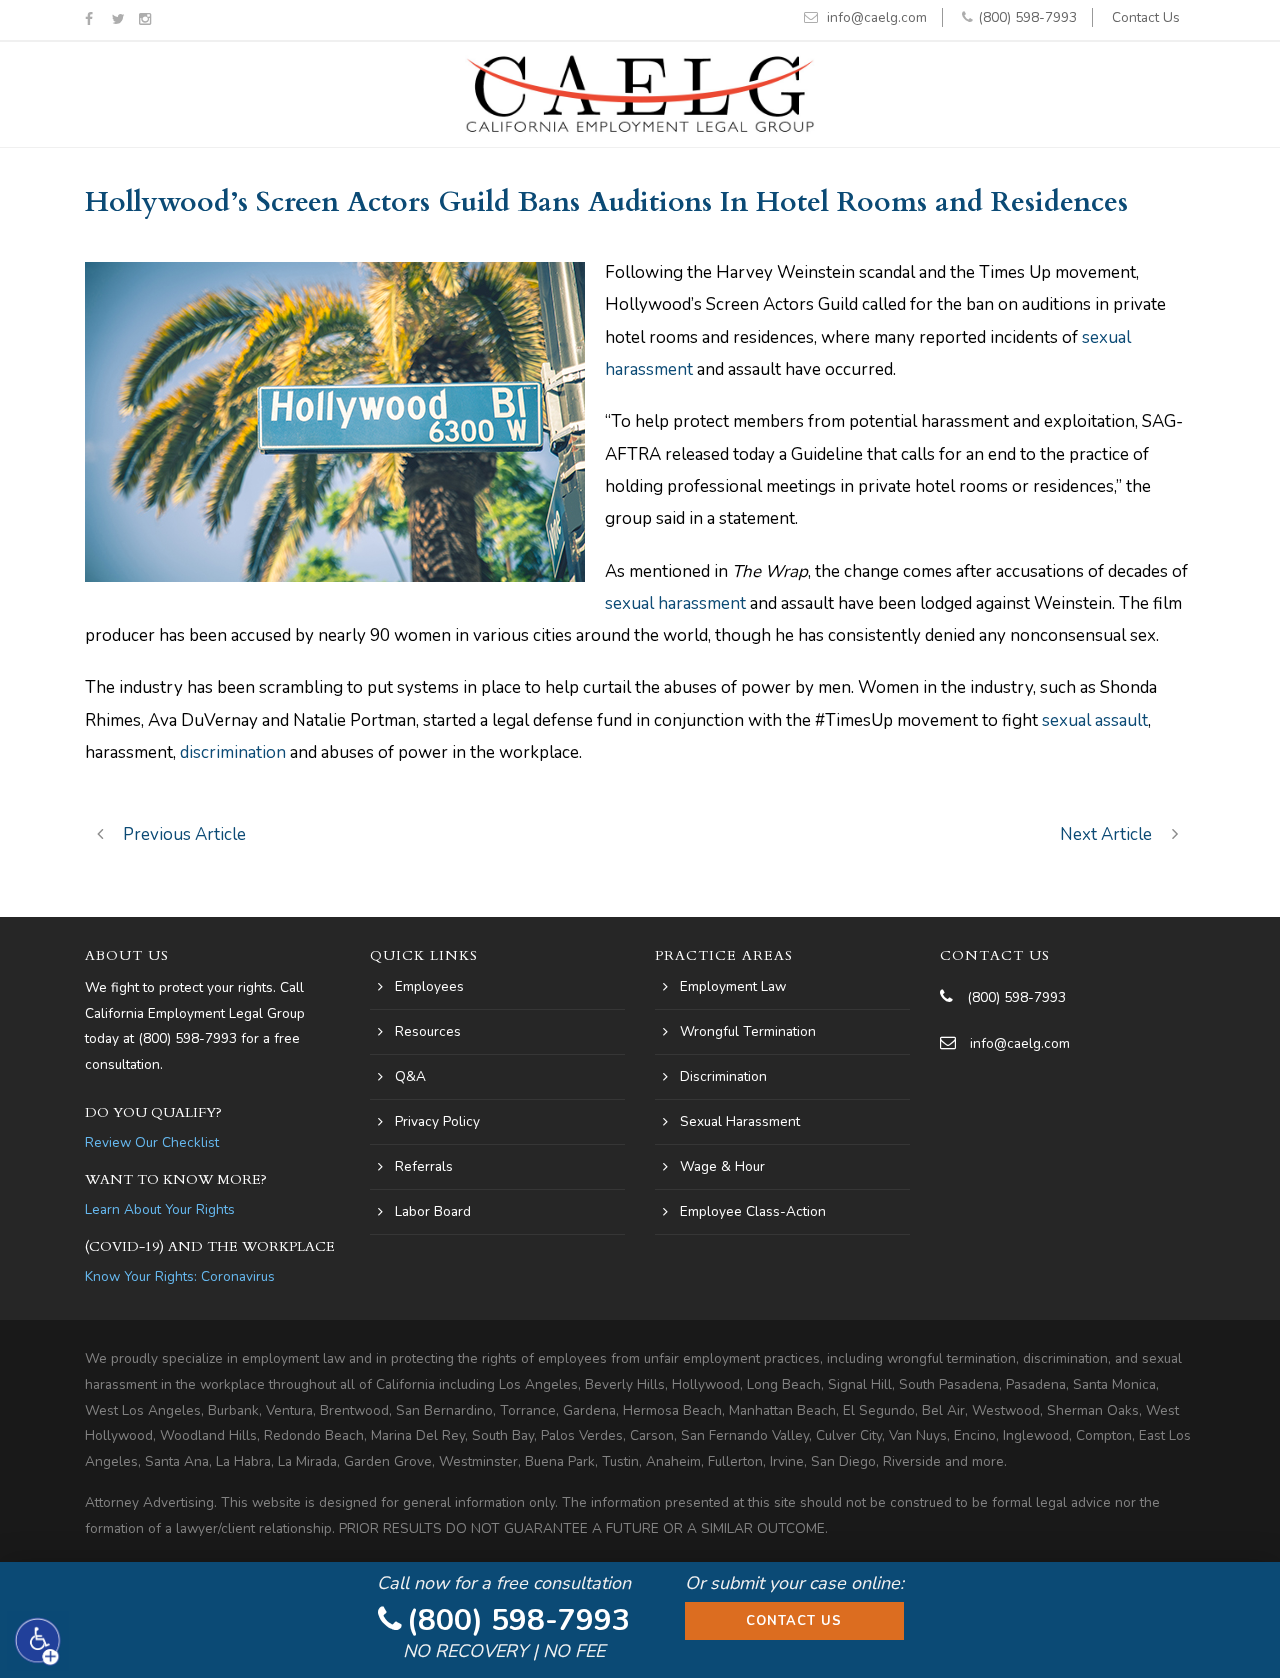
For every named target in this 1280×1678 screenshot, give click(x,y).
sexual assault (1095, 720)
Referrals (424, 1166)
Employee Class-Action (753, 1211)
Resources (428, 1031)
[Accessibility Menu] (38, 1641)
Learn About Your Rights (160, 1209)
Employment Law (733, 986)
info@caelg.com (877, 17)
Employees (429, 986)
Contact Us (1146, 17)
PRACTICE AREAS (724, 955)
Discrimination (723, 1076)
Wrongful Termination (748, 1031)
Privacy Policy (437, 1121)
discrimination (233, 752)
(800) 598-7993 (1027, 17)
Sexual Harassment (740, 1121)
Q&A (410, 1076)
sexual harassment (675, 603)
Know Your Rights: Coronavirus (180, 1276)
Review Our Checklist (152, 1142)
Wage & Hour (722, 1166)
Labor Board (433, 1211)
